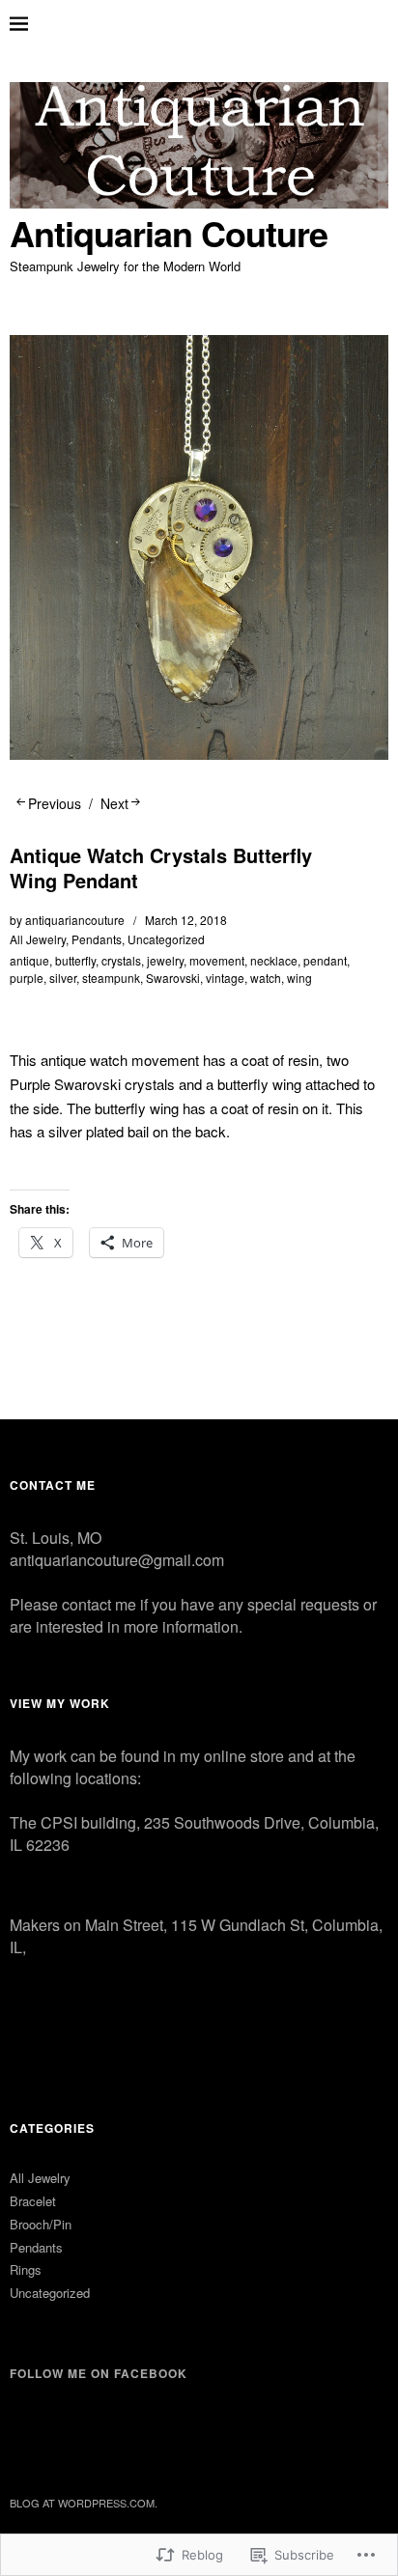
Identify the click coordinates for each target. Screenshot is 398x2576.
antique (29, 960)
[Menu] (34, 24)
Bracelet (33, 2201)
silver (63, 978)
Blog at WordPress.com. (84, 2503)
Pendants (97, 939)
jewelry (165, 960)
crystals (121, 960)
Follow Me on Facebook (99, 2373)
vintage (225, 978)
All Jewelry (38, 939)
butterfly (75, 960)
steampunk (111, 978)
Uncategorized (166, 939)
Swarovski (173, 978)
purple (27, 978)
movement (217, 960)
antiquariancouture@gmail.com (117, 1560)
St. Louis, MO (56, 1538)
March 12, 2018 (186, 920)
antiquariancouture (75, 920)
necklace (274, 960)
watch (266, 978)
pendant (325, 960)
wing (299, 978)
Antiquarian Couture (169, 233)
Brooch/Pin (41, 2224)
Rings (26, 2269)
